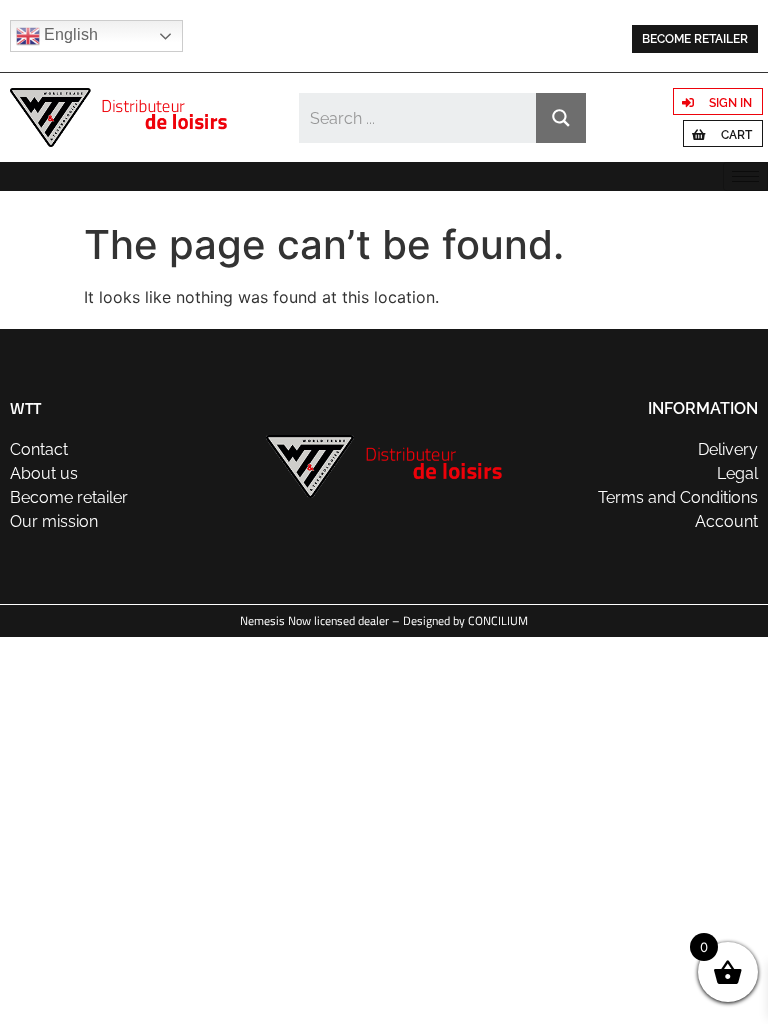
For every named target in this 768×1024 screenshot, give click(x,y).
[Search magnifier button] (561, 118)
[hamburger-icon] (745, 176)
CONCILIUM (498, 620)
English (69, 34)
